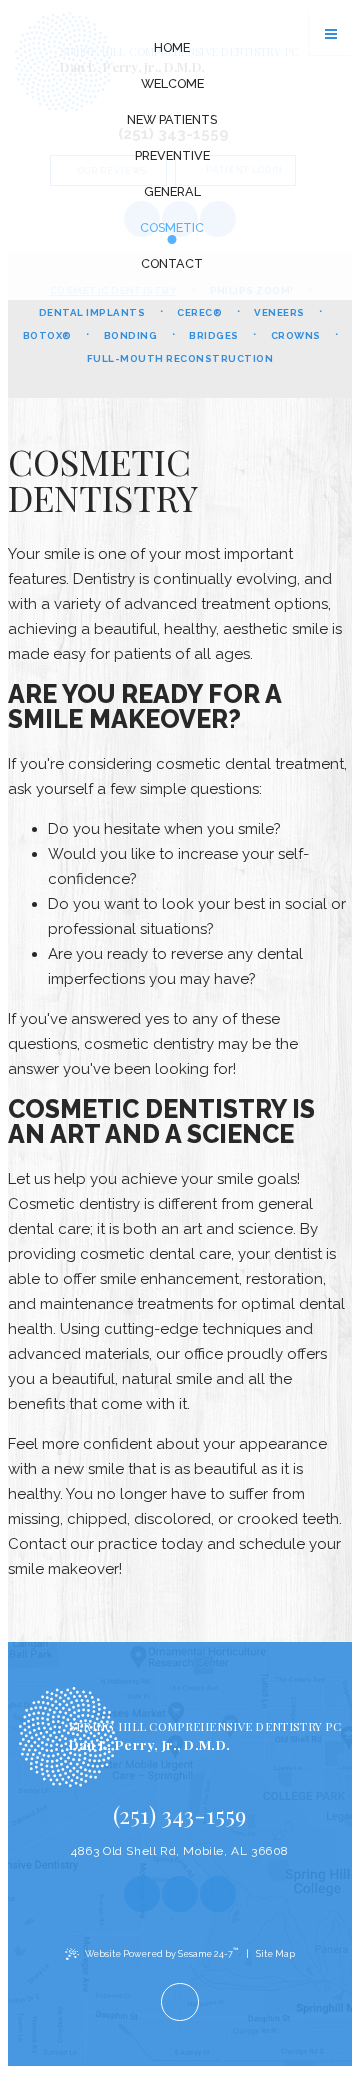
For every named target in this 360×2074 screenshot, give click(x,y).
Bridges (213, 335)
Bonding (130, 335)
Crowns (296, 335)
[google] (180, 1894)
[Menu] (331, 33)
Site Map (275, 1954)
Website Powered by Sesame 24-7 (161, 1952)
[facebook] (142, 1894)
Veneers (279, 312)
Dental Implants (92, 312)
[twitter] (218, 1894)
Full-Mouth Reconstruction (180, 358)
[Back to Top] (180, 2002)
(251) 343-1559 (179, 1815)
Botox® (47, 335)
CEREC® (199, 312)
